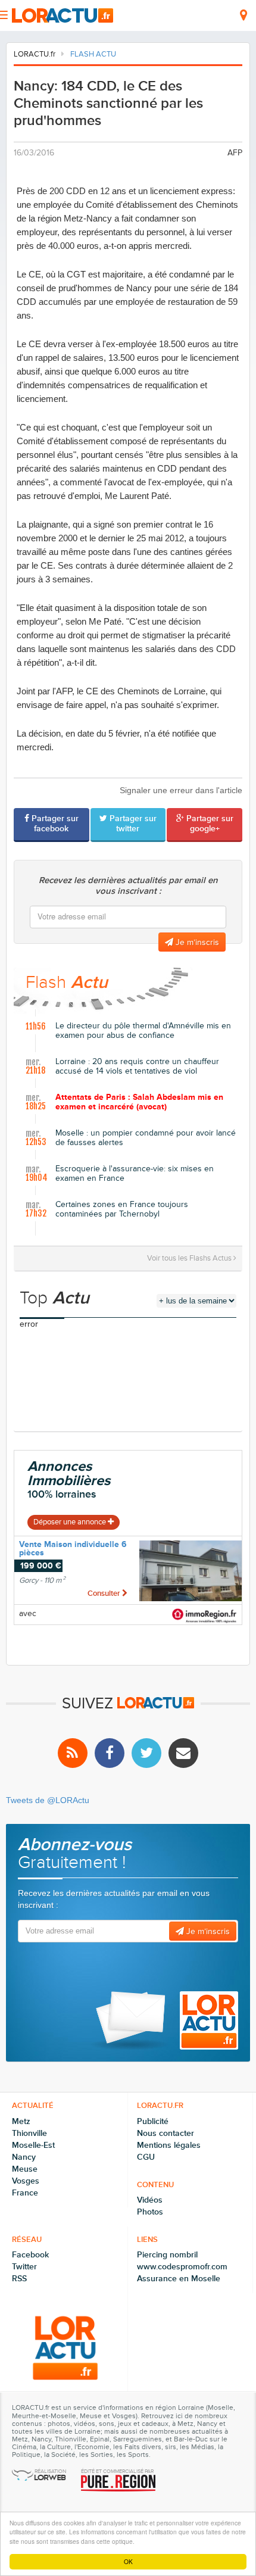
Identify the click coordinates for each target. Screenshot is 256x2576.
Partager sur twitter (132, 824)
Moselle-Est (33, 2145)
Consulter (105, 1593)
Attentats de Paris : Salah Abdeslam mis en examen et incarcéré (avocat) (139, 1103)
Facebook (30, 2255)
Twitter (24, 2267)
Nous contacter (166, 2133)
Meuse (25, 2169)
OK (128, 2561)
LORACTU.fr (35, 54)
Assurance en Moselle (179, 2279)
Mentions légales (169, 2145)
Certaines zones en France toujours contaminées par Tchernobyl (122, 1210)
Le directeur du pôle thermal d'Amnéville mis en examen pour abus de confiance (143, 1031)
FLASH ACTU (93, 54)
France (25, 2193)
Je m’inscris (196, 942)
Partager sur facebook (54, 824)
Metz (21, 2121)
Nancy (24, 2157)
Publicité (153, 2121)
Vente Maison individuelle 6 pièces (73, 1549)
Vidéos (150, 2200)
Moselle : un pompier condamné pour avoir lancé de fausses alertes (146, 1138)
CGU (146, 2157)
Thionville (29, 2133)
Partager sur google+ (209, 824)
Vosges (26, 2181)
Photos (150, 2212)
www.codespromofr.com (182, 2267)
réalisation (50, 2472)
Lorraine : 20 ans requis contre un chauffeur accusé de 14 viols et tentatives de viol (137, 1067)
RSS (19, 2279)
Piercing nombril (167, 2255)
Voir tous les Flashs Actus (190, 1258)
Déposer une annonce (71, 1522)
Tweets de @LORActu (48, 1800)
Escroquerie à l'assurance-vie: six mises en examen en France (135, 1174)
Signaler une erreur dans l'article (181, 790)
